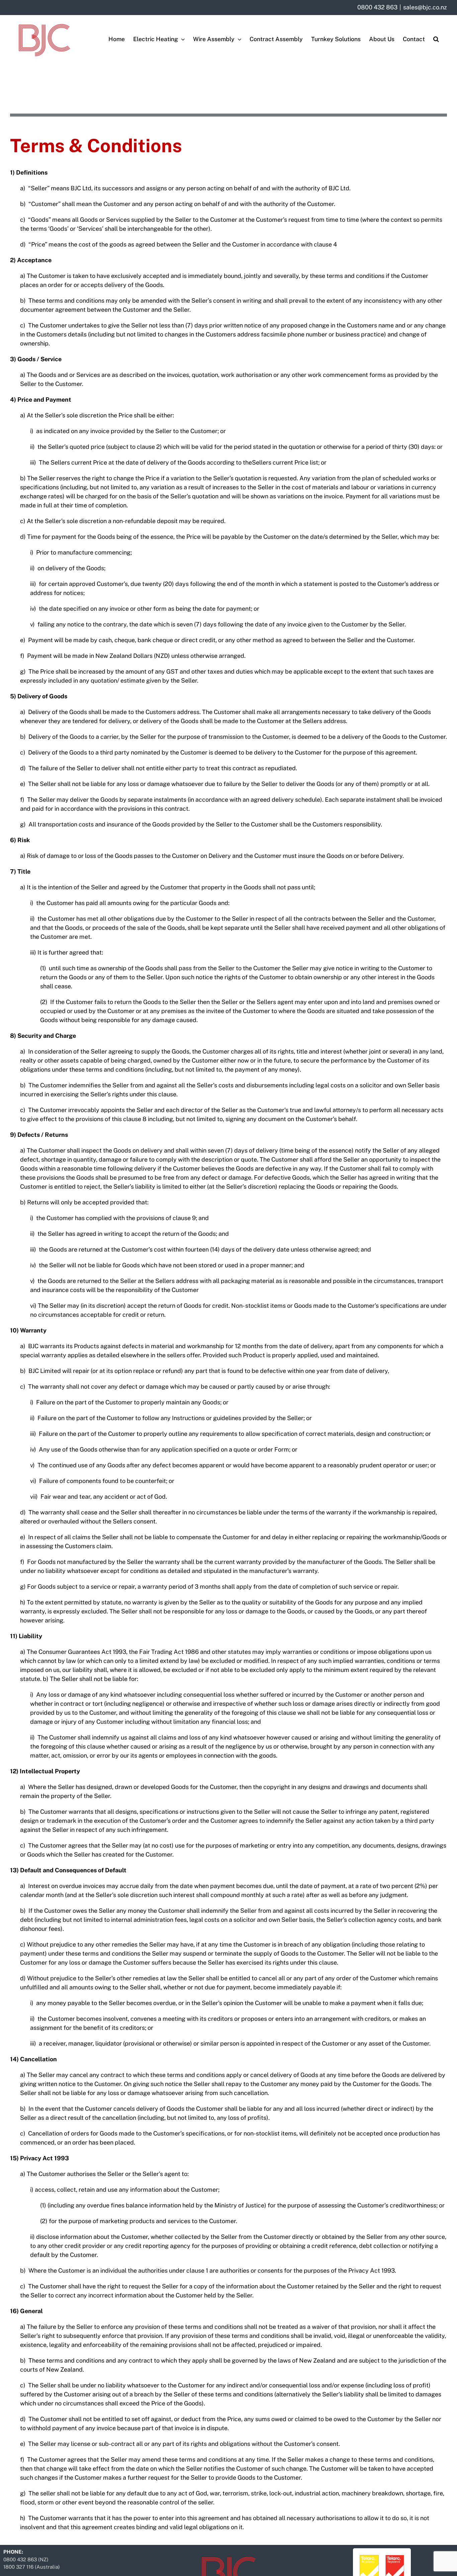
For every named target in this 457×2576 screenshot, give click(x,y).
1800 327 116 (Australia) (32, 2567)
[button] (436, 39)
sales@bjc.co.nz (425, 7)
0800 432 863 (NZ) (26, 2559)
